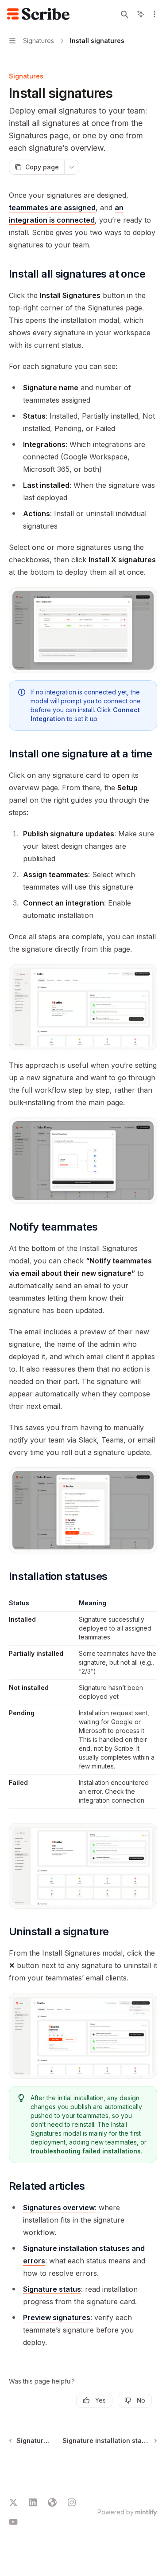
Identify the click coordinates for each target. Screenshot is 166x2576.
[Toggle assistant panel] (141, 14)
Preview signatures (57, 2317)
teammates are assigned (52, 208)
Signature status (52, 2289)
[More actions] (154, 14)
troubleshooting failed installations (86, 2151)
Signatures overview (59, 2207)
